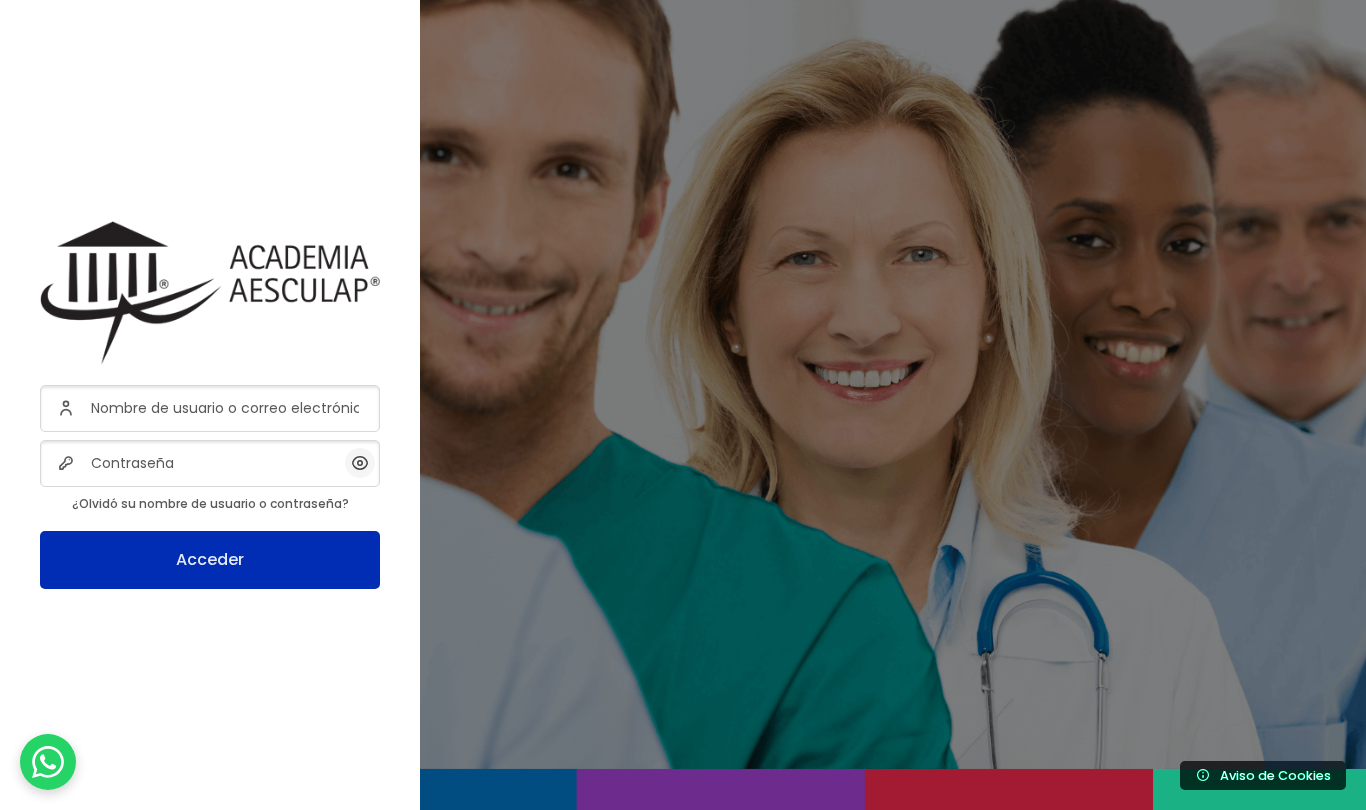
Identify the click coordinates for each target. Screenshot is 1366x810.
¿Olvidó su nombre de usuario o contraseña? (210, 503)
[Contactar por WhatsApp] (48, 762)
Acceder (210, 559)
